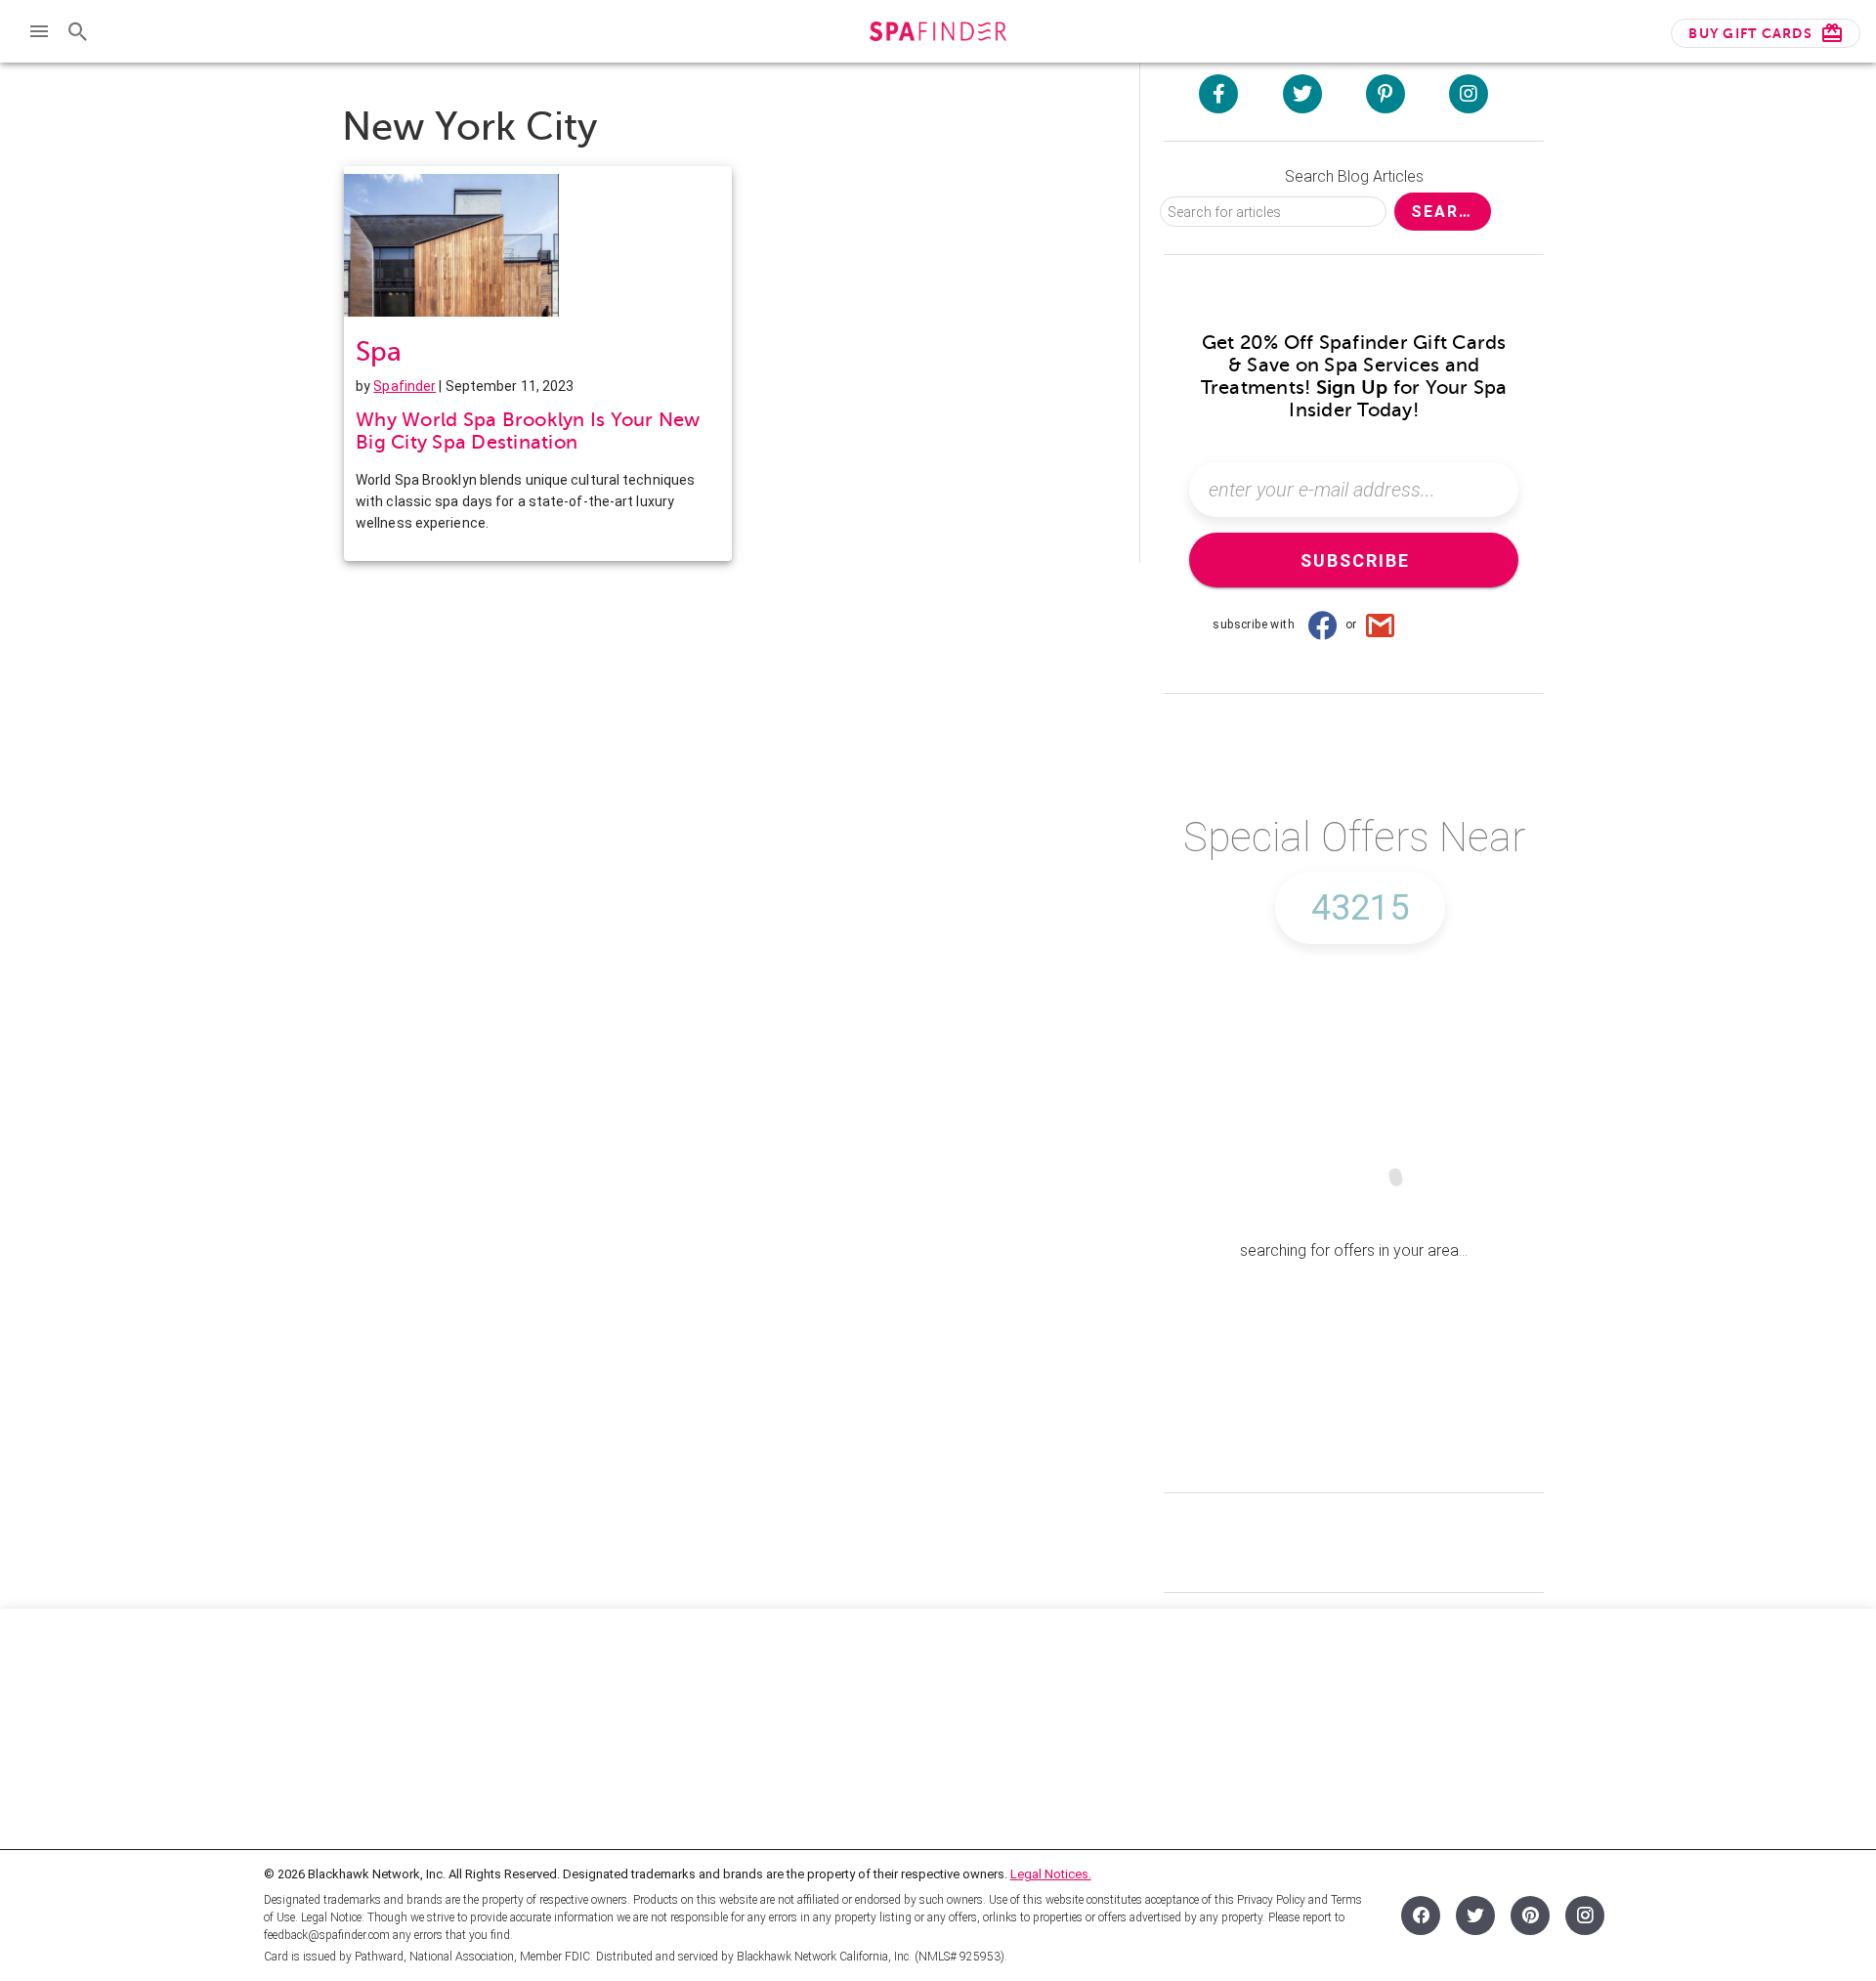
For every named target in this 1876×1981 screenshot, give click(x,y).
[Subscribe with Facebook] (1322, 624)
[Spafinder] (938, 34)
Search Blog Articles (1354, 176)
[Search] (78, 31)
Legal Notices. (1051, 1874)
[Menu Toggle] (39, 31)
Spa (379, 351)
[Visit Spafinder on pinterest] (1386, 94)
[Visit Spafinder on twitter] (1302, 94)
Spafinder (405, 386)
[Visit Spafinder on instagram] (1469, 94)
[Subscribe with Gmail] (1381, 624)
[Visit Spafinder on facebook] (1218, 94)
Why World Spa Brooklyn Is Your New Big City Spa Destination (528, 431)
